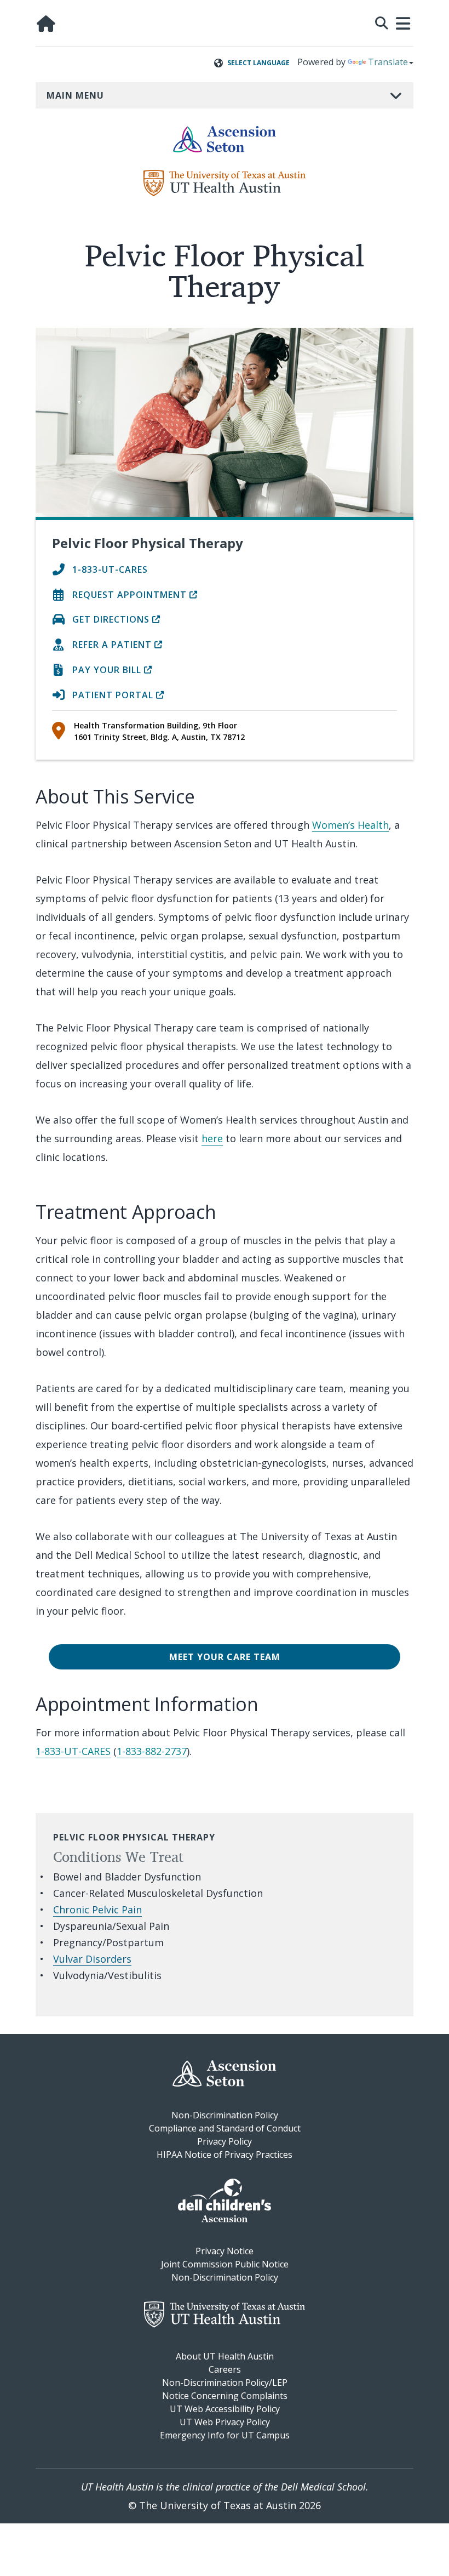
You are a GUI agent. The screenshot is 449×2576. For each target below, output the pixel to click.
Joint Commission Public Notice (225, 2264)
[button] (382, 22)
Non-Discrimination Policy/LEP (225, 2383)
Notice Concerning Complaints (225, 2396)
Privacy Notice (225, 2251)
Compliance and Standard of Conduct (225, 2128)
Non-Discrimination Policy (225, 2115)
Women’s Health (350, 825)
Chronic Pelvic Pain (97, 1910)
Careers (225, 2369)
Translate (388, 62)
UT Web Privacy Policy (225, 2422)
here (212, 1138)
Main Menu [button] (75, 95)
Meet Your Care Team (225, 1657)
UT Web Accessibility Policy (225, 2409)
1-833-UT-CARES (73, 1751)
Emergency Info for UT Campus (225, 2435)
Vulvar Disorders (92, 1959)
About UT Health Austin (225, 2356)
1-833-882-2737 (152, 1751)
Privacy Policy (225, 2141)
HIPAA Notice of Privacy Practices (225, 2155)
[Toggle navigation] (404, 24)
